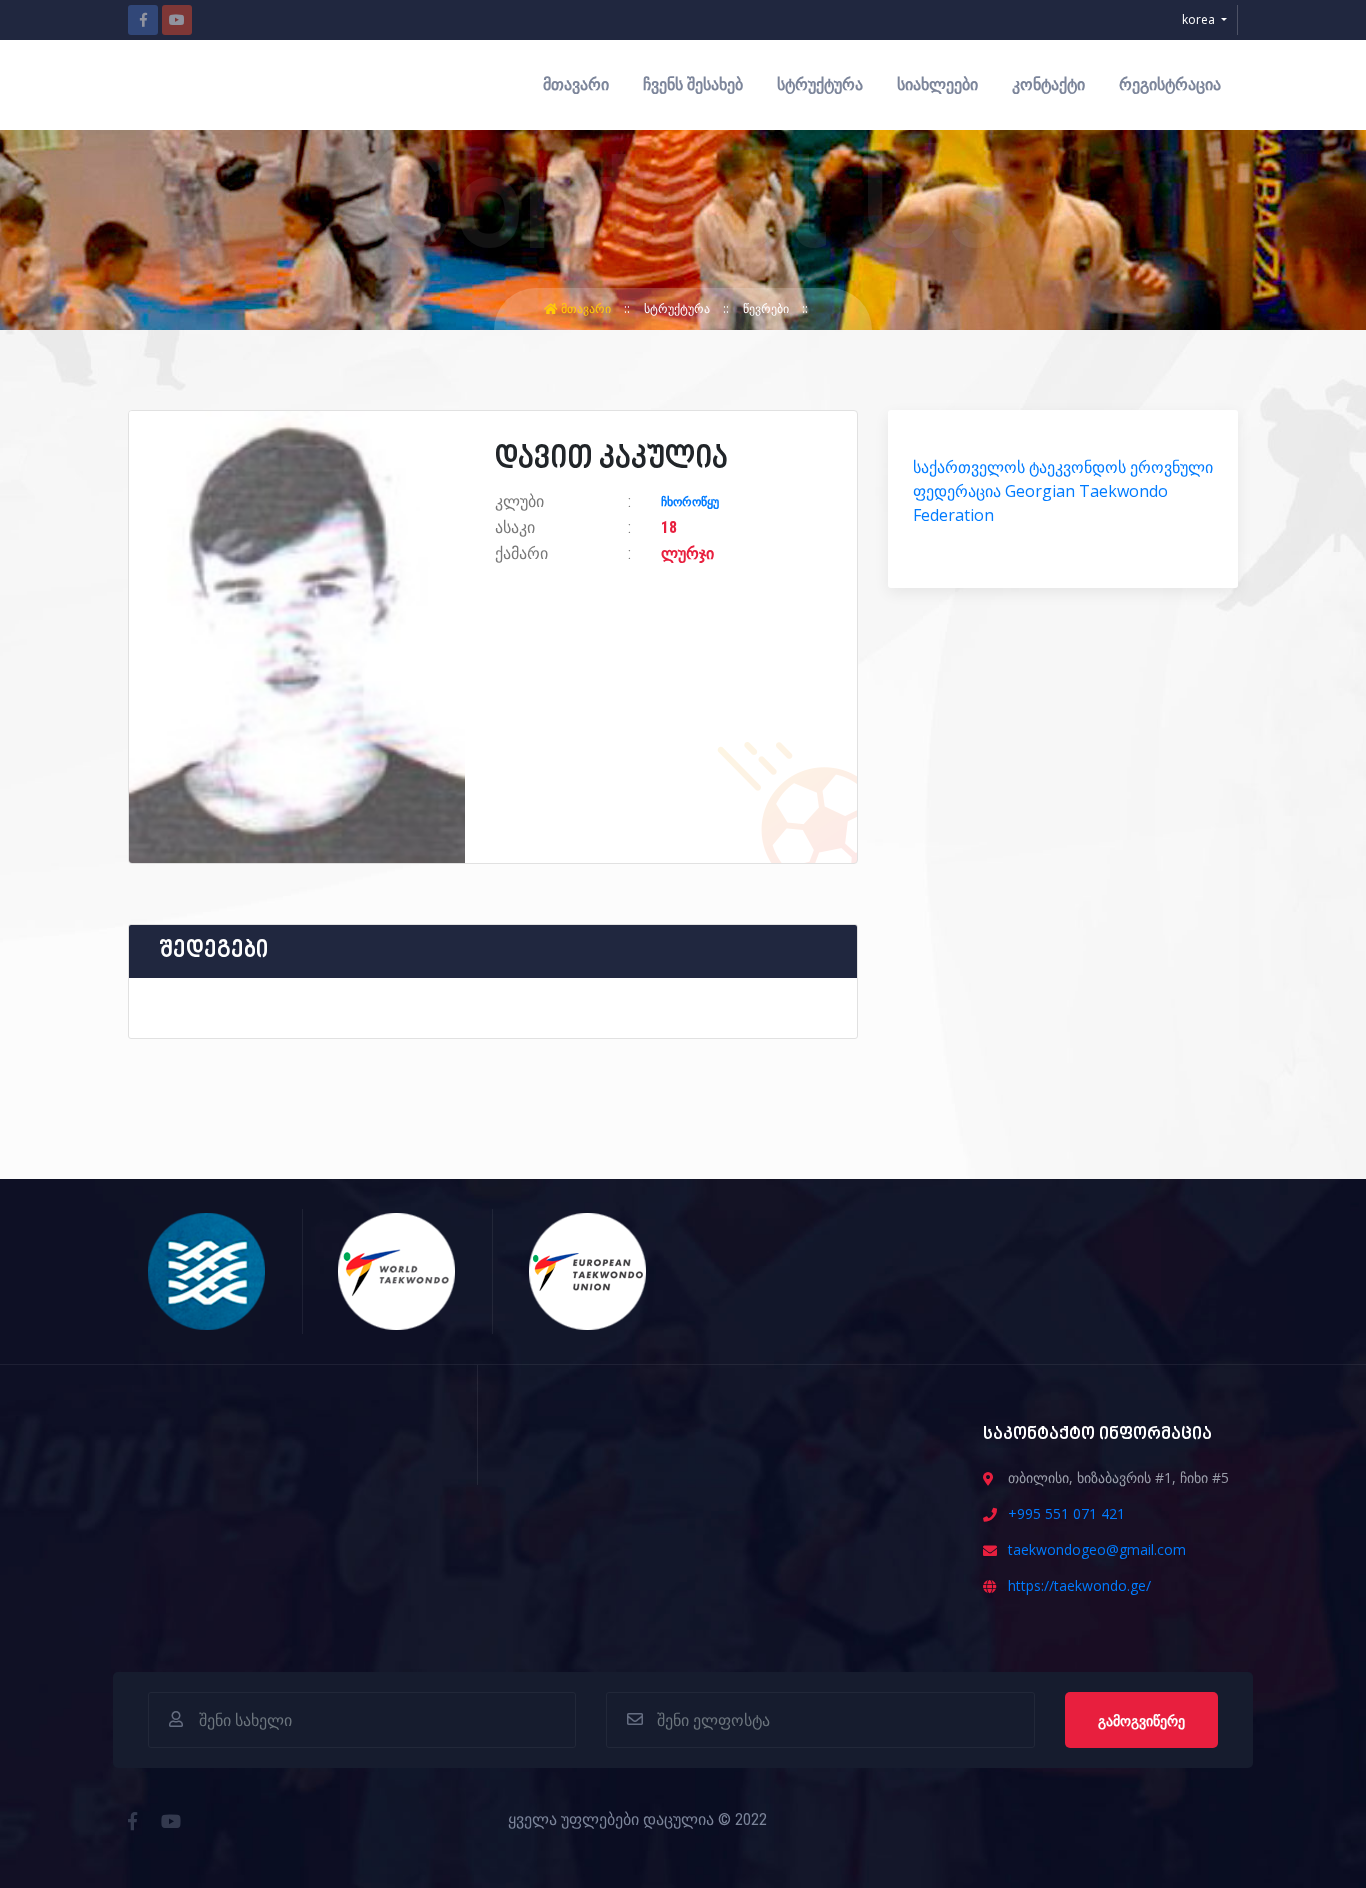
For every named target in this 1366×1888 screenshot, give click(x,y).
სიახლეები (937, 84)
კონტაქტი (1048, 84)
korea (1200, 19)
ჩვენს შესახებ (693, 84)
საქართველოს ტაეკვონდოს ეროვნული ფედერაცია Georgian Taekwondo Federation (1063, 491)
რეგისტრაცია (1170, 84)
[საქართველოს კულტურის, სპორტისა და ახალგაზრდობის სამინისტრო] (207, 1270)
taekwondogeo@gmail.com (1097, 1549)
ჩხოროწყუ (690, 502)
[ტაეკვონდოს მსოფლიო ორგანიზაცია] (397, 1270)
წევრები (767, 308)
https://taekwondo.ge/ (1079, 1585)
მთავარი (576, 84)
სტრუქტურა (820, 84)
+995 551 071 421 (1066, 1513)
